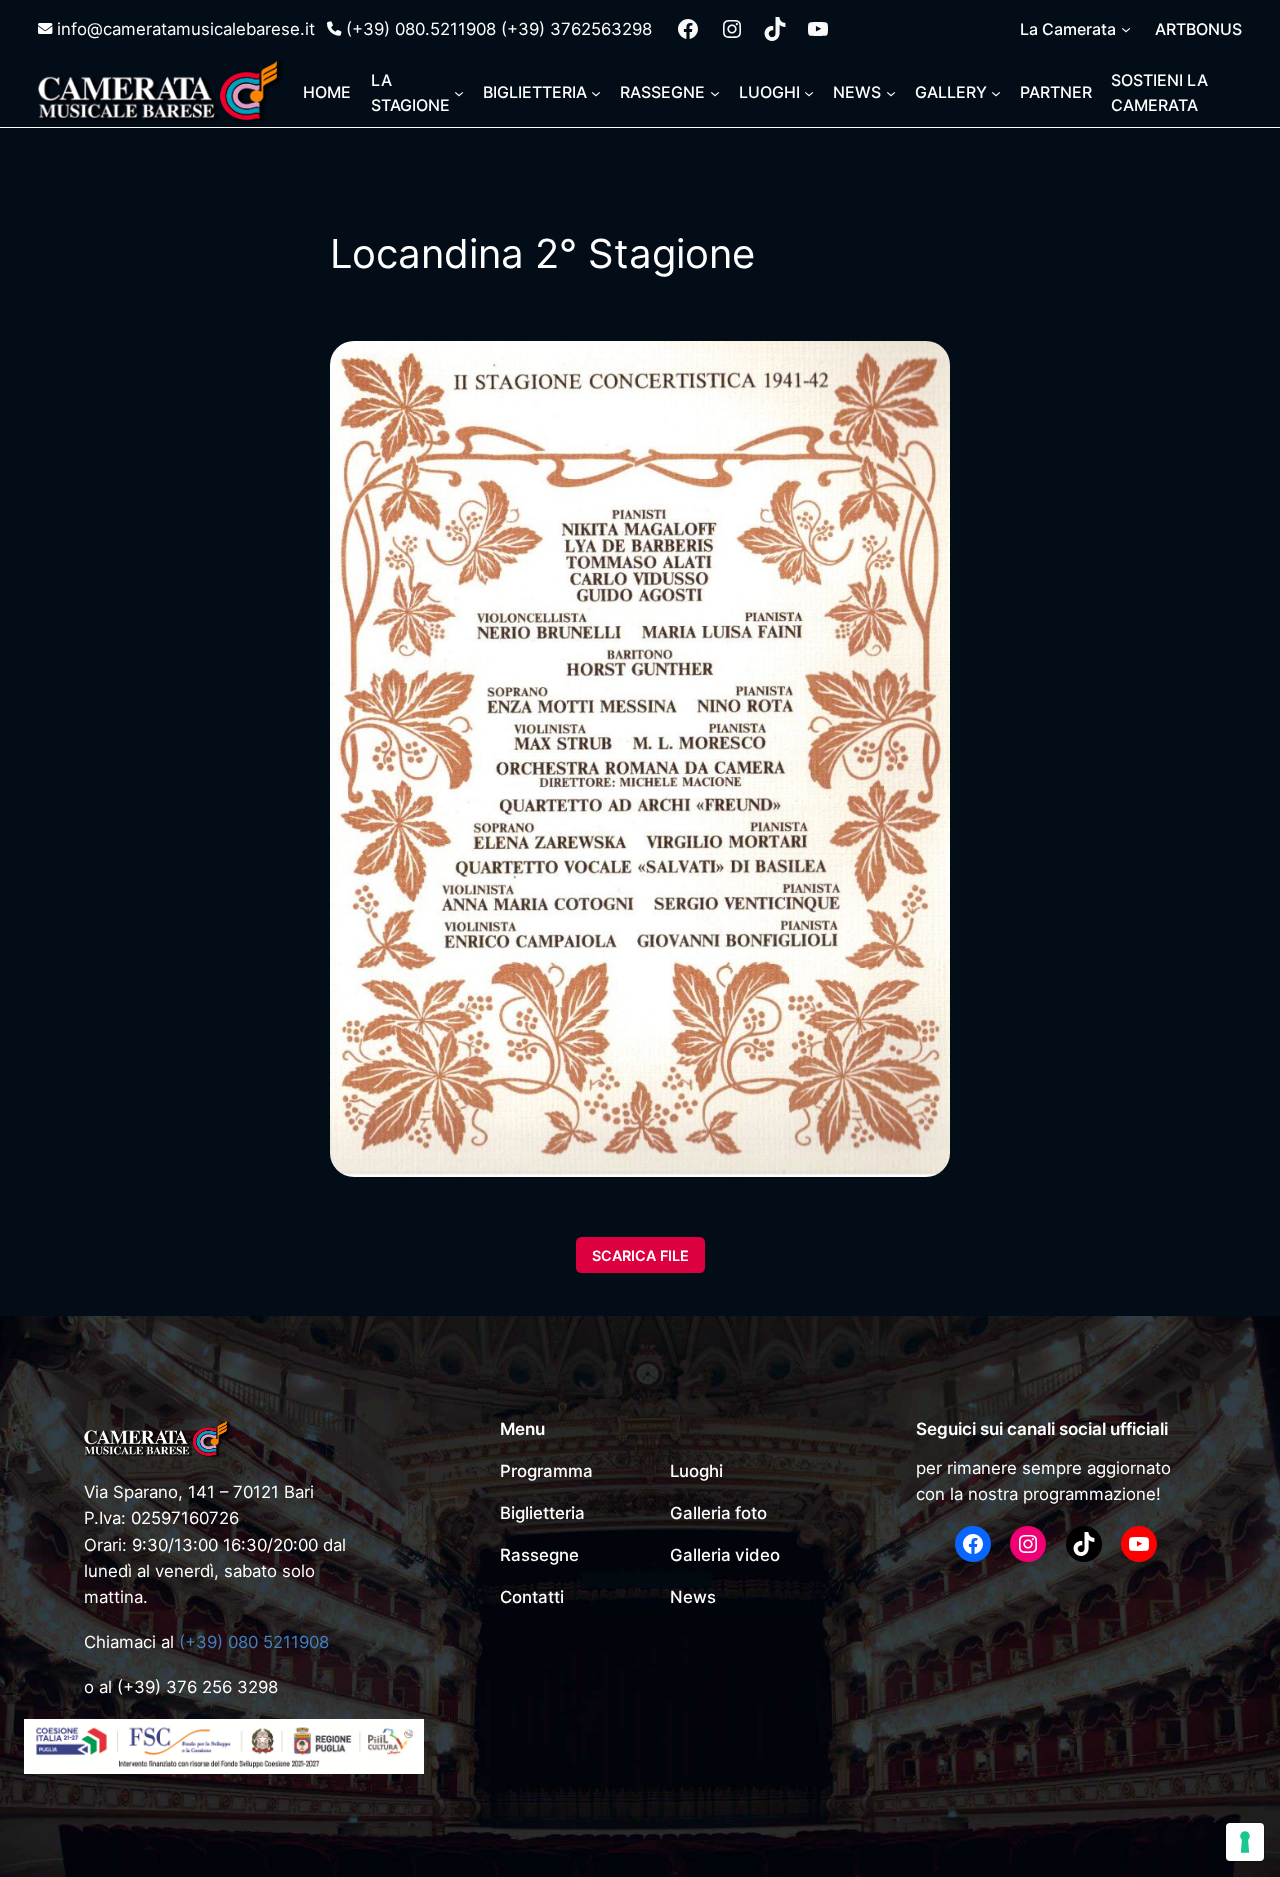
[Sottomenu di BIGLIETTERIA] (596, 93)
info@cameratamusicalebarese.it (186, 29)
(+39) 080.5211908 (421, 29)
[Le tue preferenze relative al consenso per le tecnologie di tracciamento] (1245, 1842)
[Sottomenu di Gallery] (996, 93)
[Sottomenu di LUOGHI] (809, 93)
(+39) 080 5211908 (254, 1642)
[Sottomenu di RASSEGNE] (715, 93)
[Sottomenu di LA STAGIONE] (459, 93)
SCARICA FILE (640, 1254)
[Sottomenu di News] (891, 93)
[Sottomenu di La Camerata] (1126, 29)
